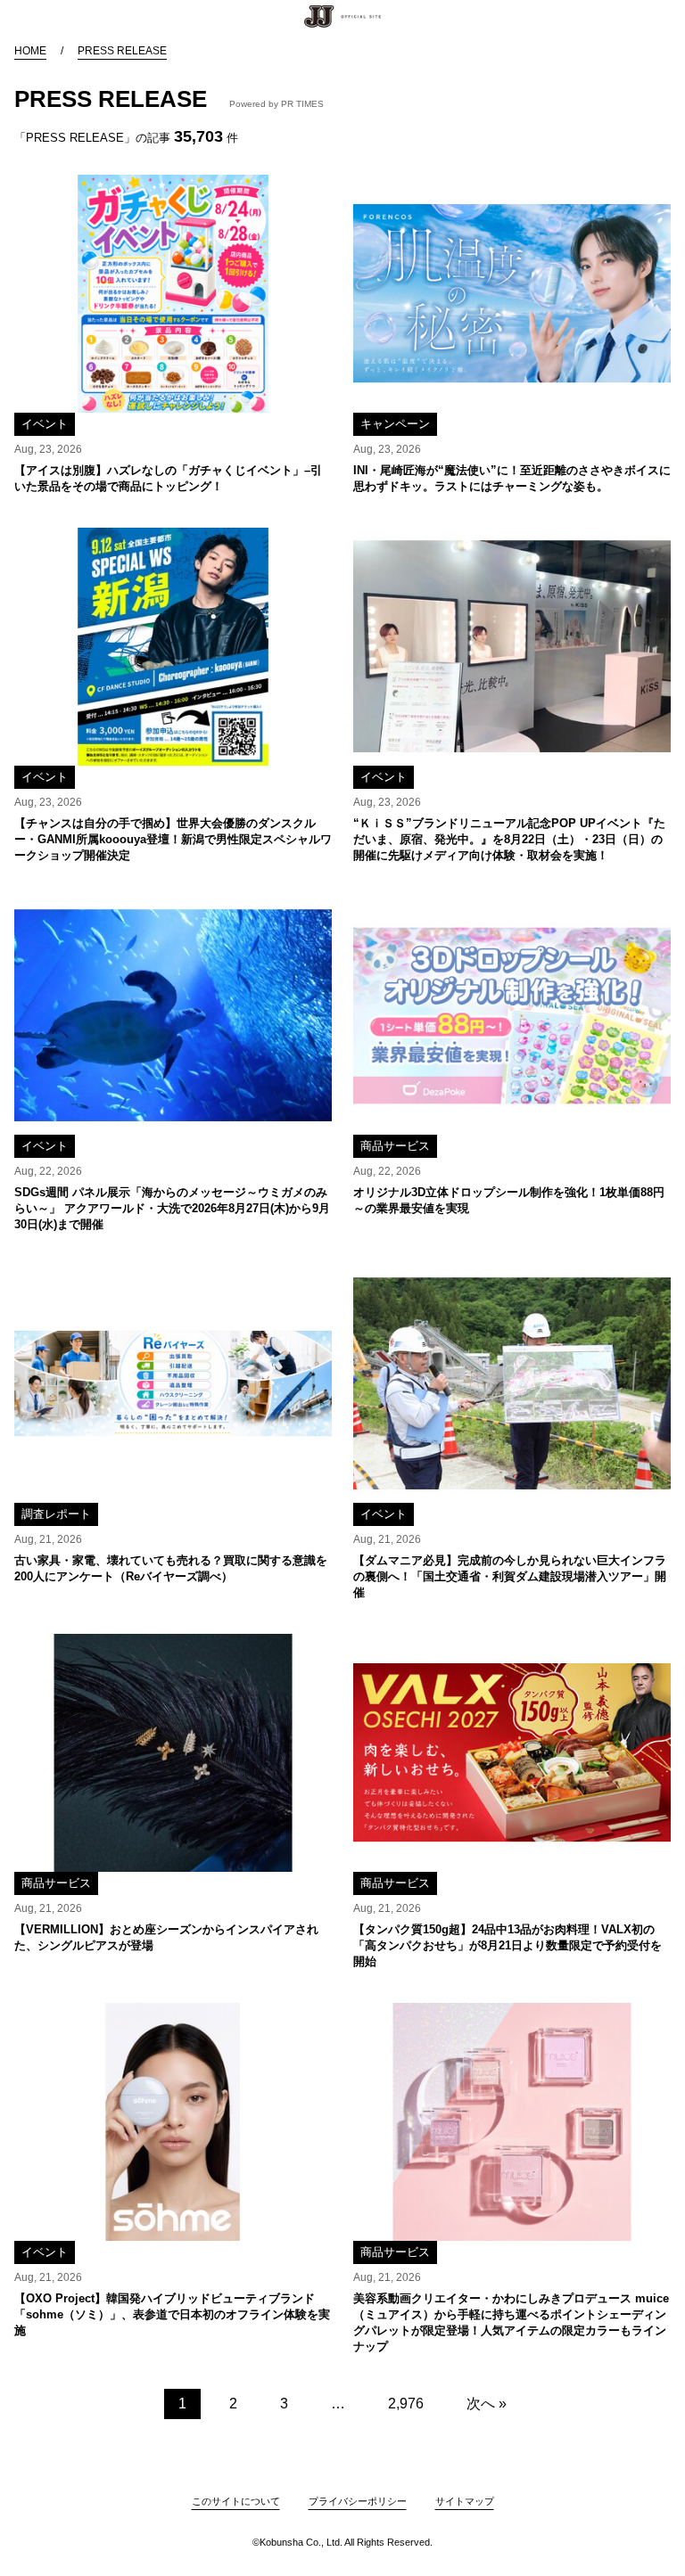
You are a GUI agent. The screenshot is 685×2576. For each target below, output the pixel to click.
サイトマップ (465, 2501)
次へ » (487, 2404)
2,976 (406, 2404)
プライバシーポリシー (358, 2501)
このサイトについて (236, 2501)
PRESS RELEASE (122, 51)
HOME (30, 51)
